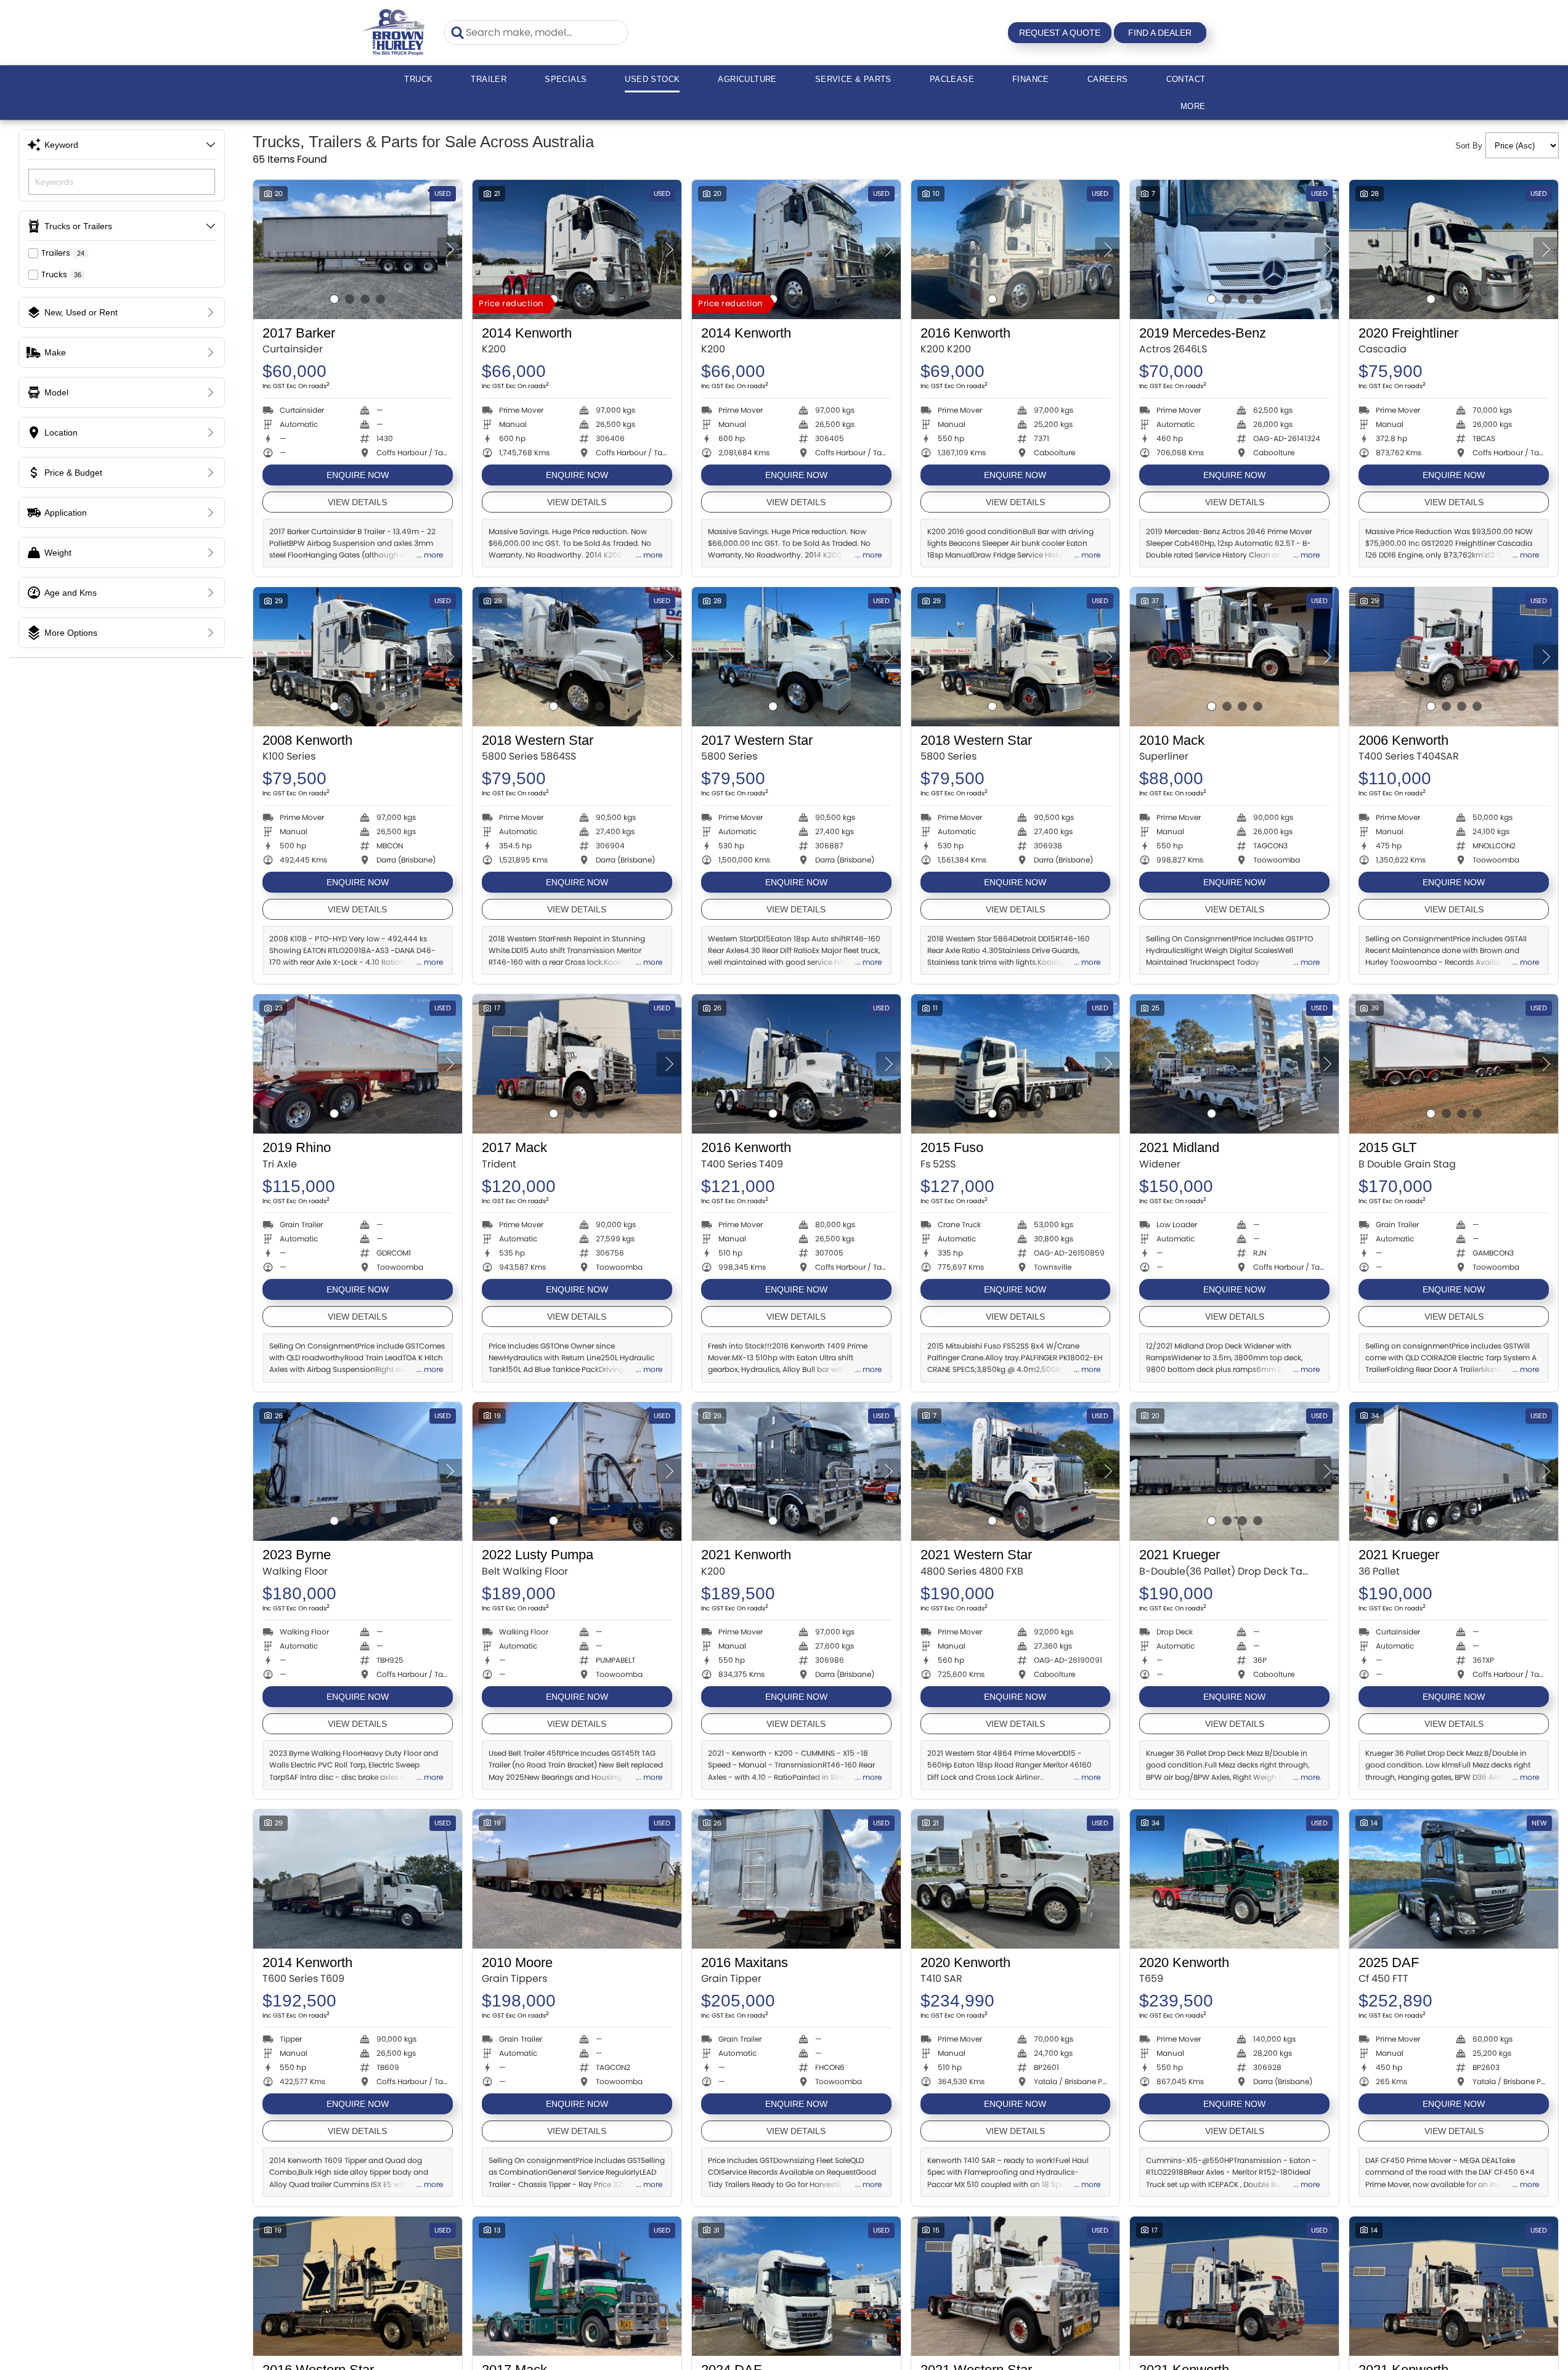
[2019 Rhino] (358, 1064)
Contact (1186, 79)
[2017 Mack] (577, 1064)
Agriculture (747, 79)
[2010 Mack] (1234, 657)
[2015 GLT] (1454, 1064)
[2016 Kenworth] (1016, 250)
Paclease (952, 79)
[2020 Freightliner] (1454, 250)
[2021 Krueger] (1234, 1472)
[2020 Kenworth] (1016, 1879)
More (1193, 106)
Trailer (489, 79)
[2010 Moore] (577, 1879)
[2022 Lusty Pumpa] (577, 1472)
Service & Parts (853, 79)
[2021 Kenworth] (796, 1472)
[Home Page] (394, 32)
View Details (357, 502)
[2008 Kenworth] (358, 657)
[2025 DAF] (1454, 1879)
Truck (418, 79)
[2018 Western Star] (577, 657)
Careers (1108, 79)
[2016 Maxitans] (796, 1879)
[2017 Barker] (358, 250)
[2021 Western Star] (1016, 1472)
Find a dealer (1160, 33)
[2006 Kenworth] (1454, 657)
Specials (566, 79)
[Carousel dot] (334, 299)
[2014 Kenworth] (577, 250)
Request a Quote (1060, 33)
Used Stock (652, 79)
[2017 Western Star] (796, 657)
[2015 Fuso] (1016, 1064)
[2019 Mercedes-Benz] (1234, 250)
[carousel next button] (450, 250)
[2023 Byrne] (358, 1472)
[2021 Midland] (1234, 1064)
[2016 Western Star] (358, 2286)
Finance (1031, 79)
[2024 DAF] (796, 2286)
